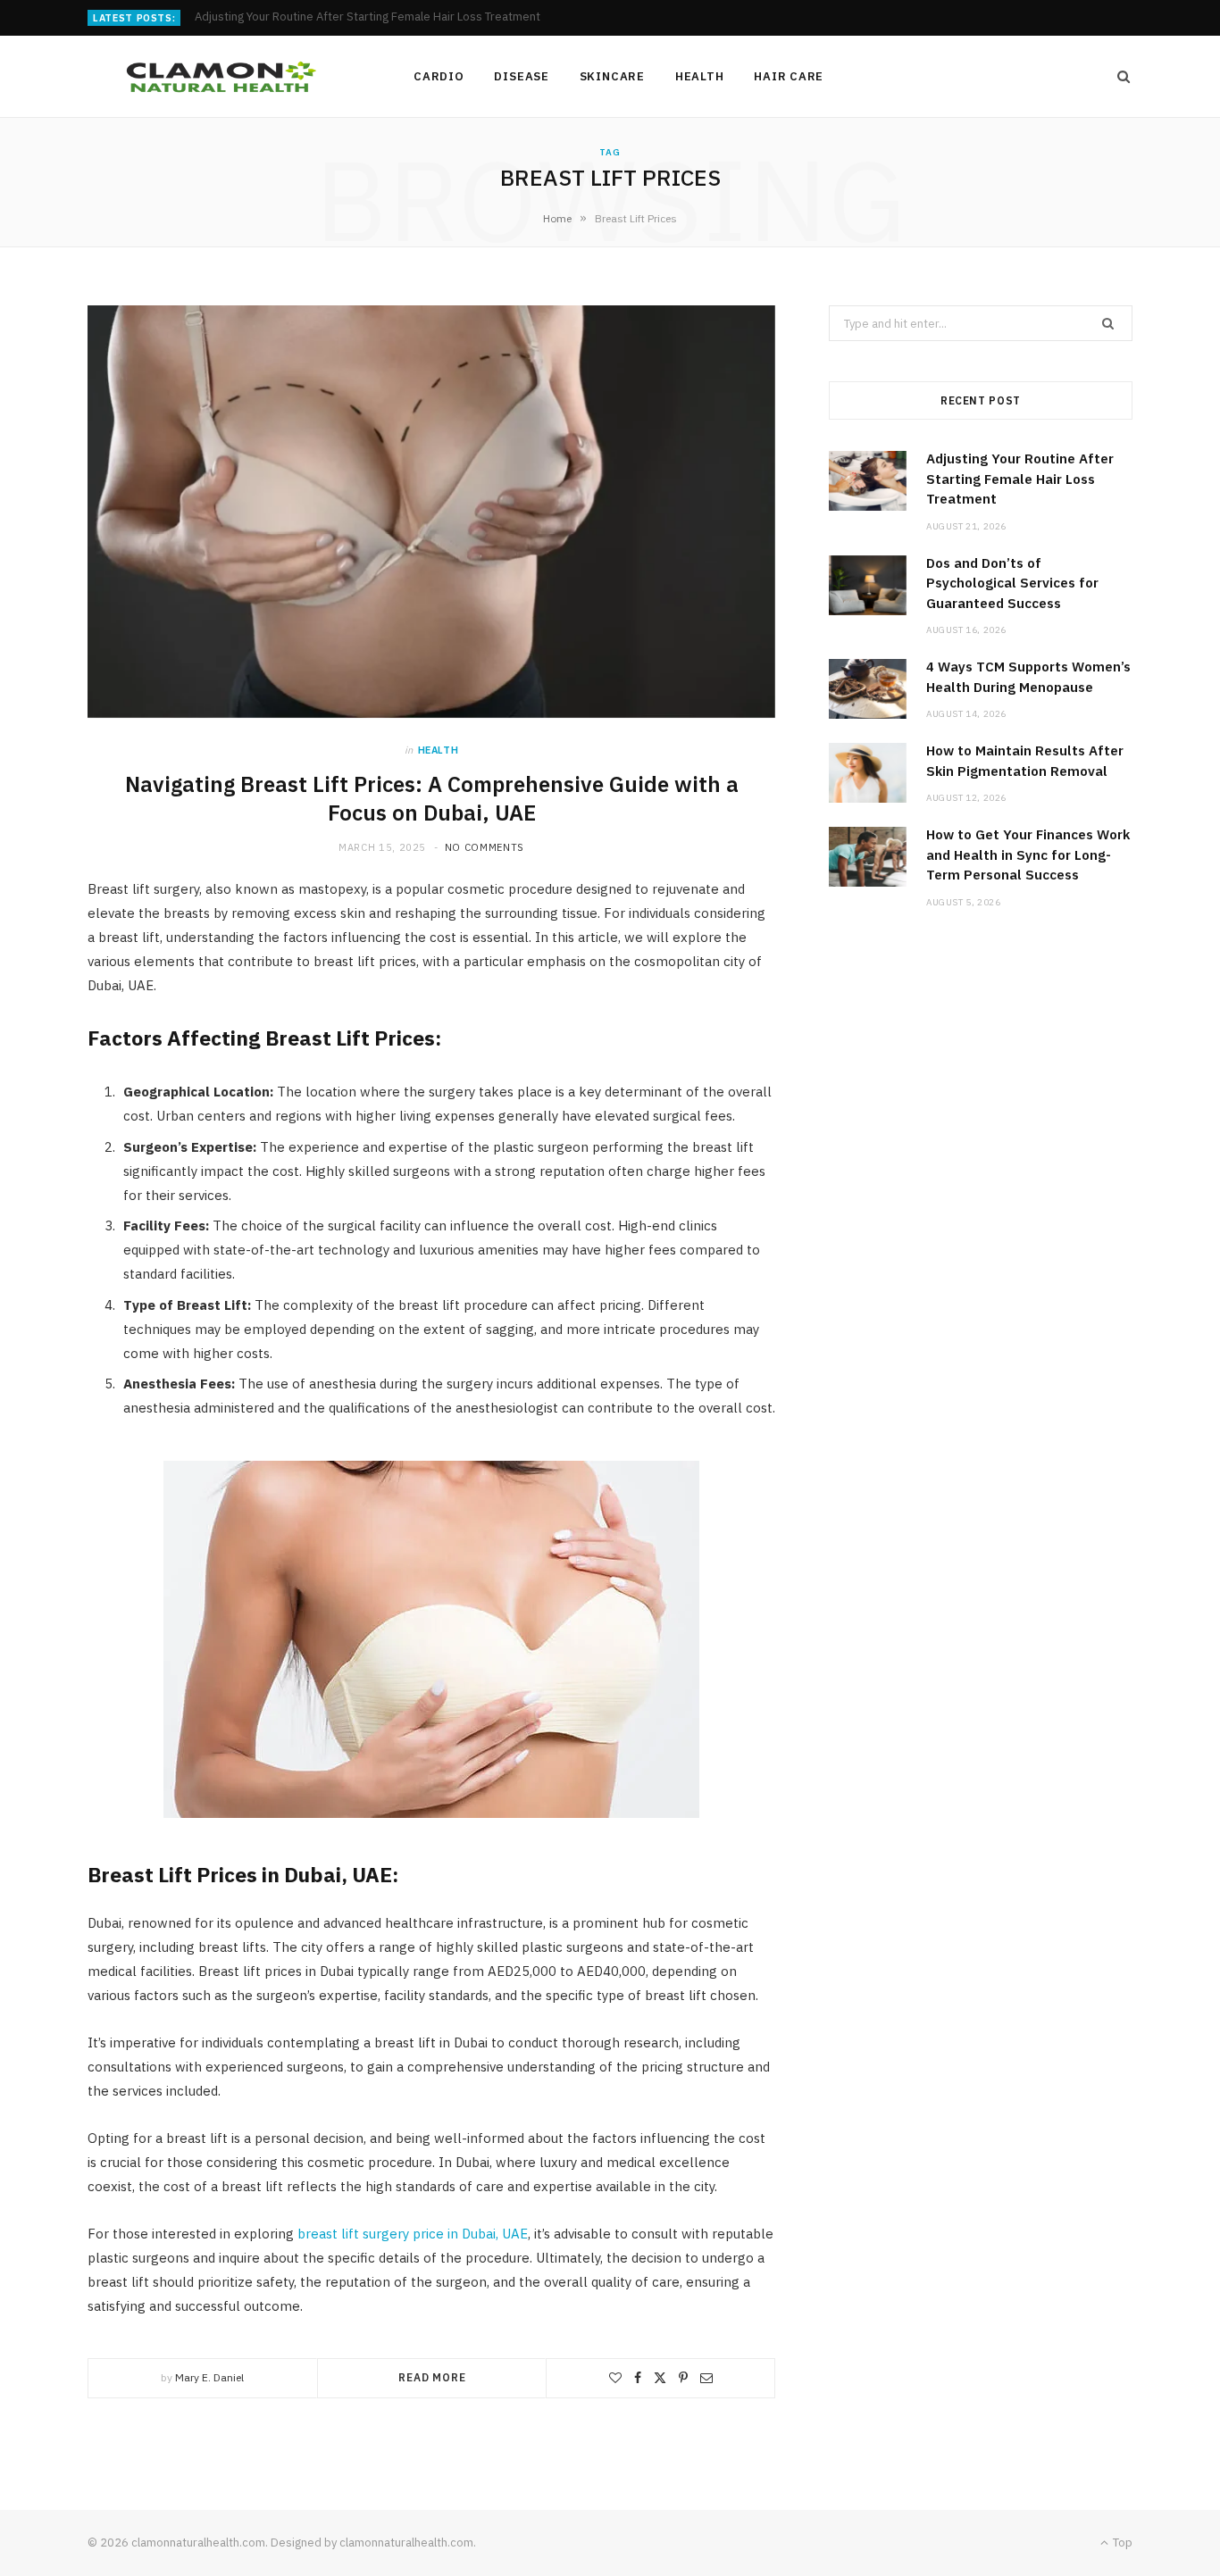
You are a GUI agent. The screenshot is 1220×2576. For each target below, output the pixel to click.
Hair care (789, 76)
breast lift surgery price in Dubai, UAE (413, 2234)
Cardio (439, 76)
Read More (432, 2377)
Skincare (612, 76)
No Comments (485, 847)
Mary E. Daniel (209, 2377)
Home (557, 218)
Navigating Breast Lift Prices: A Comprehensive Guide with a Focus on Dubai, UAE (432, 798)
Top (1121, 2543)
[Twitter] (660, 2378)
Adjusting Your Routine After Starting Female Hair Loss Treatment (1020, 479)
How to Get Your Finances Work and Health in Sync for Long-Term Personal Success (1028, 854)
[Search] (1118, 77)
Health (700, 76)
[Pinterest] (683, 2378)
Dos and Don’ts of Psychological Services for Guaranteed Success (371, 17)
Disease (521, 76)
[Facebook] (638, 2378)
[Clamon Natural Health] (221, 77)
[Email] (706, 2378)
